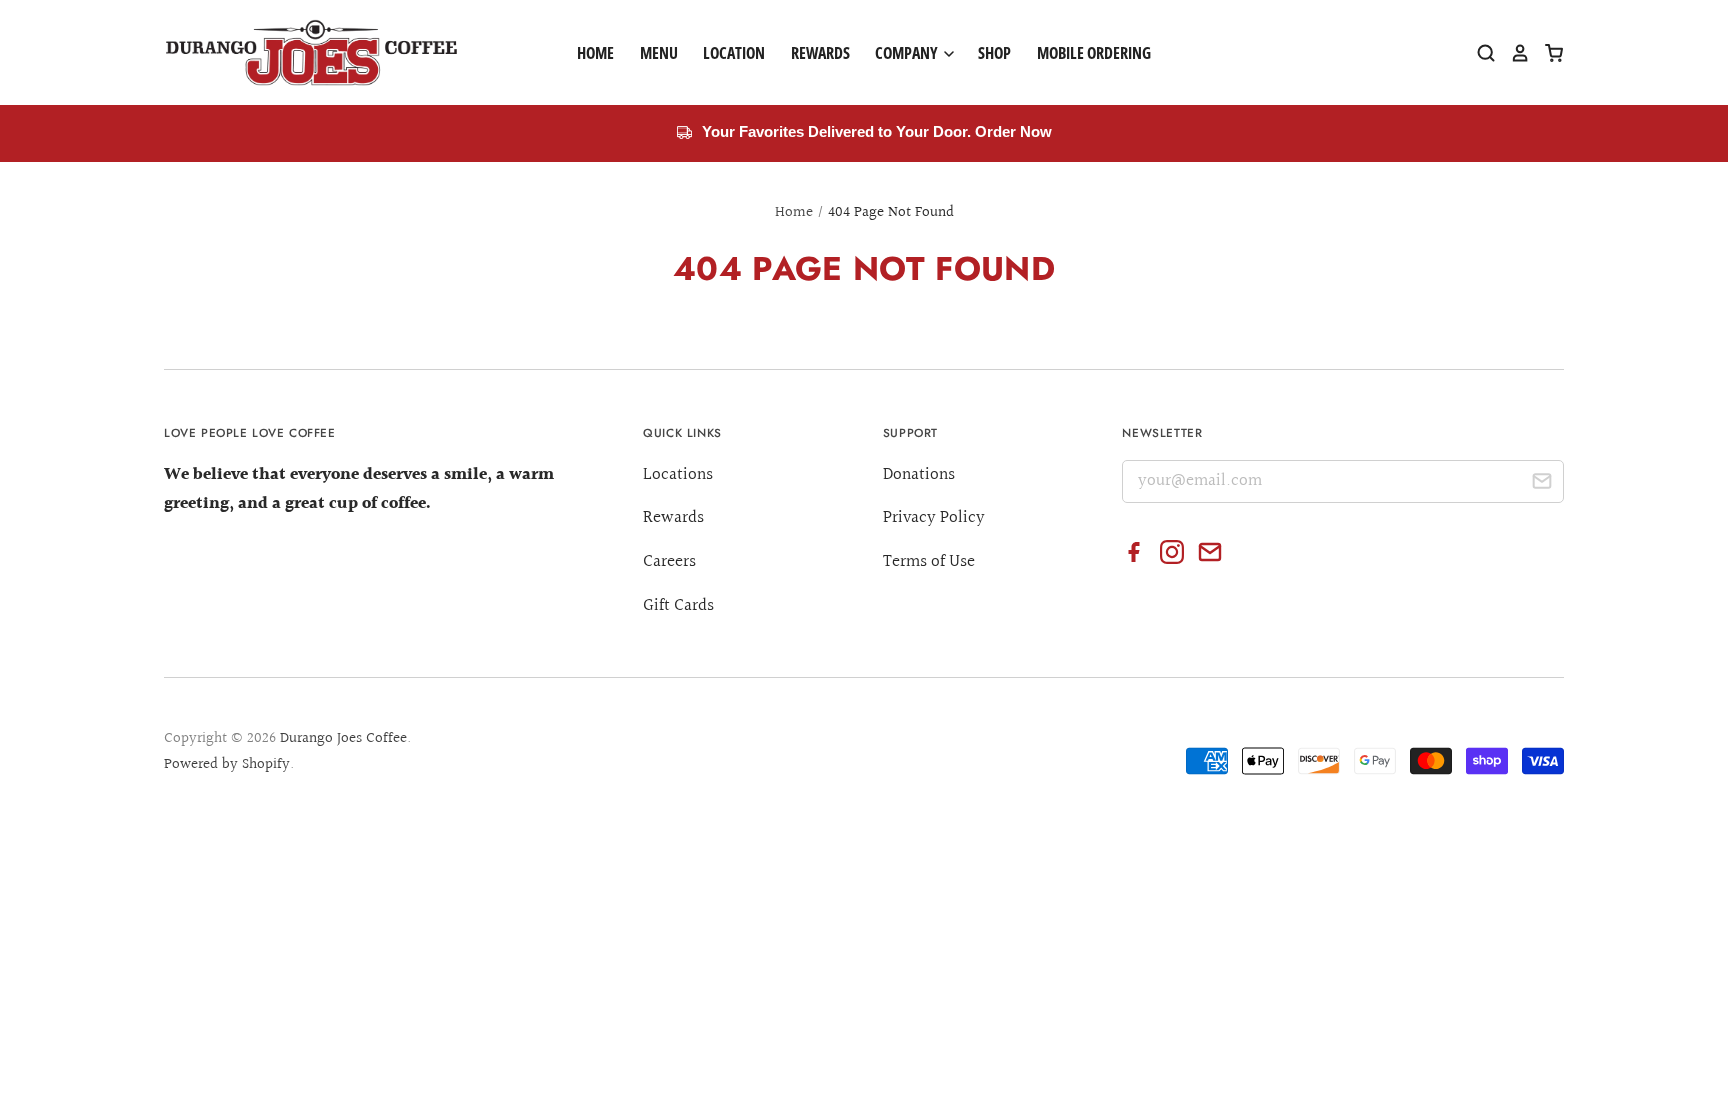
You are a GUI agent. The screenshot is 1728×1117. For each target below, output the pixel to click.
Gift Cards (678, 605)
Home (595, 53)
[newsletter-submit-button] (1541, 484)
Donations (919, 474)
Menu (659, 53)
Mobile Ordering (1094, 53)
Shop (994, 53)
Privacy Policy (934, 517)
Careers (669, 561)
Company (908, 53)
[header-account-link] (1513, 53)
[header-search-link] (1479, 53)
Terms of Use (929, 561)
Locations (678, 474)
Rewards (820, 53)
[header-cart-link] (1547, 53)
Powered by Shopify (227, 764)
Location (734, 53)
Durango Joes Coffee (343, 738)
